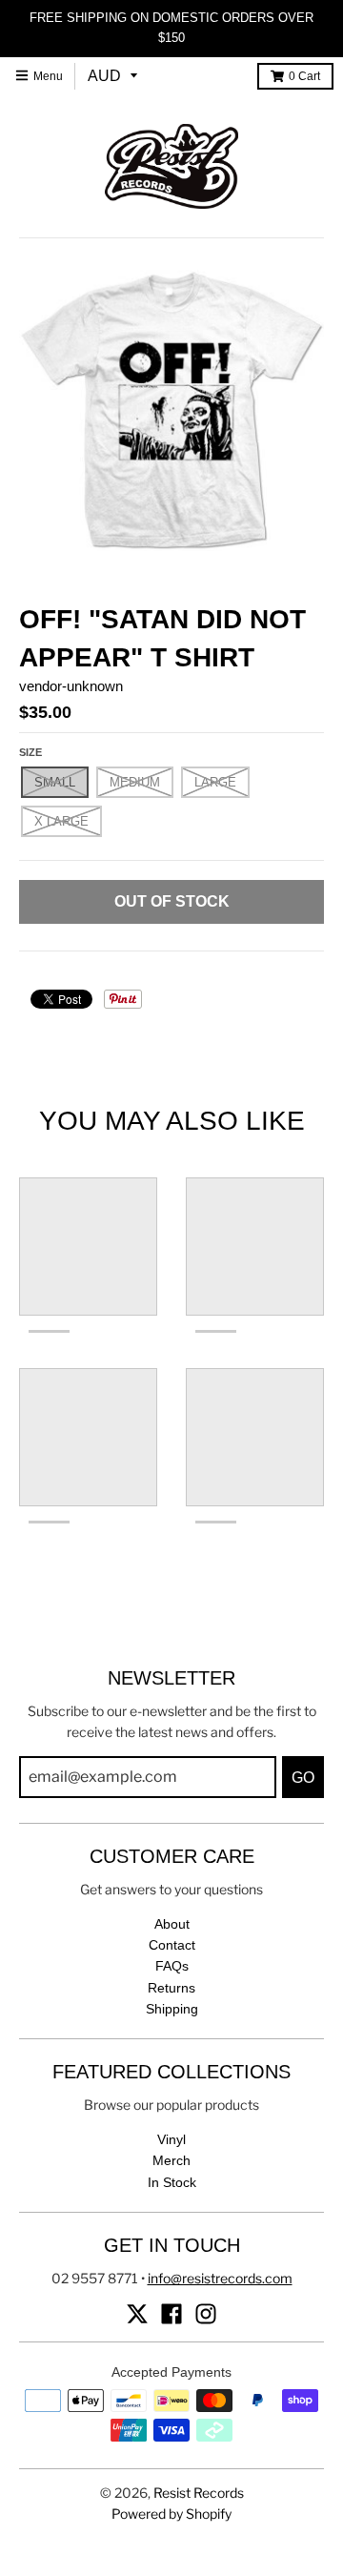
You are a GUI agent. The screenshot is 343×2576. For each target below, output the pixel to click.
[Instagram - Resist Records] (206, 2314)
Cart (304, 76)
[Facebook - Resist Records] (171, 2314)
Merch (171, 2160)
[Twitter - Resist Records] (137, 2314)
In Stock (172, 2182)
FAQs (172, 1966)
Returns (171, 1988)
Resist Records (199, 2493)
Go (303, 1778)
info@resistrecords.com (220, 2278)
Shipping (172, 2009)
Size (30, 752)
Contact (172, 1945)
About (172, 1924)
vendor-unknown (71, 686)
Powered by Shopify (171, 2514)
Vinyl (171, 2139)
